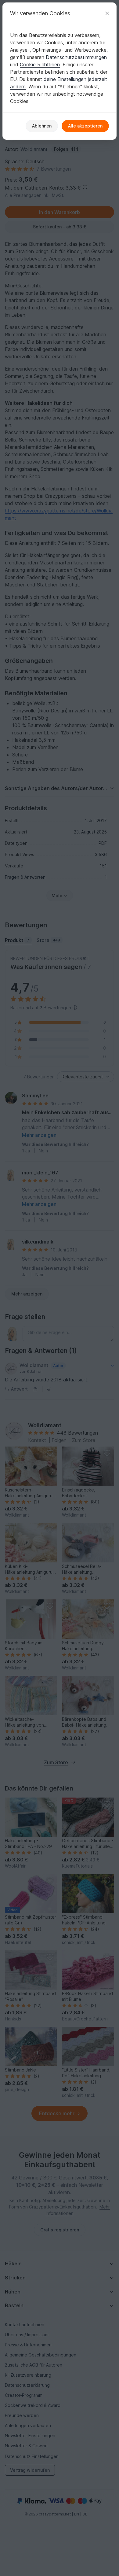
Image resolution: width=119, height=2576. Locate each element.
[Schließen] (107, 13)
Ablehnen (42, 126)
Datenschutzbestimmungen (76, 57)
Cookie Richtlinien (40, 65)
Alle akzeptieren (85, 126)
